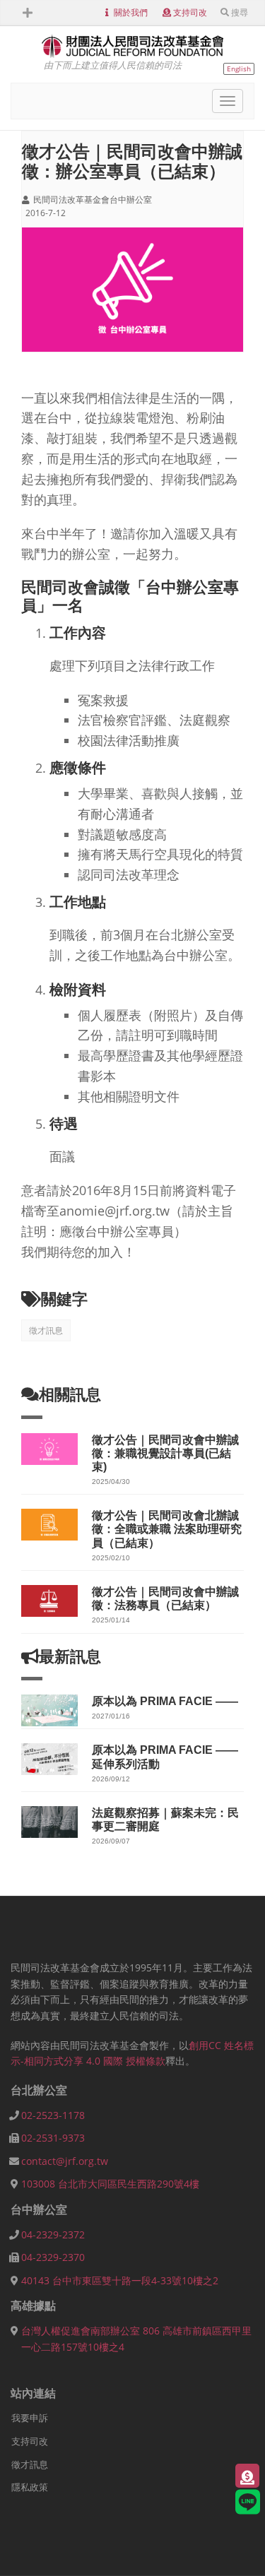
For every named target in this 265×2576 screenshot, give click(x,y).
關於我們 (131, 12)
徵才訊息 (46, 1330)
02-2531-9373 (53, 2138)
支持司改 (190, 12)
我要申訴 (30, 2418)
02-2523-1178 (53, 2115)
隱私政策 (30, 2487)
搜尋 (240, 12)
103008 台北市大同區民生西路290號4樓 (110, 2184)
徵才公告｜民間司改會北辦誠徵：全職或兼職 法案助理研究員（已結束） (167, 1529)
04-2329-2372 (53, 2234)
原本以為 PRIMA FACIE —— (165, 1701)
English (239, 69)
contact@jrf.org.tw (65, 2161)
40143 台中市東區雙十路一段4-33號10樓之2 (120, 2280)
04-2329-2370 (53, 2257)
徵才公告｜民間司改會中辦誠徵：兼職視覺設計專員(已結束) (165, 1453)
